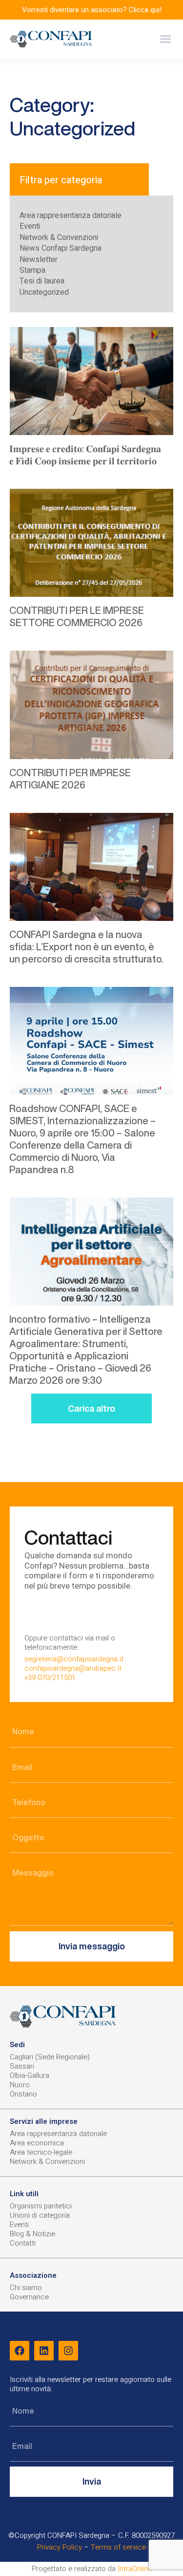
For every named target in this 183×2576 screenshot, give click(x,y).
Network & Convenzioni (59, 238)
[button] (165, 39)
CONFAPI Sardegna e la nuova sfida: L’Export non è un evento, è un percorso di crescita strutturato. (86, 947)
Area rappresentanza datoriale (71, 216)
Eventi (30, 226)
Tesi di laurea (42, 281)
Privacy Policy (60, 2547)
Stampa (32, 270)
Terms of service (118, 2547)
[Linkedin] (44, 2351)
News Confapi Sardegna (61, 248)
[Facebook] (20, 2351)
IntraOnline (135, 2569)
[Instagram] (68, 2351)
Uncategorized (44, 292)
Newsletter (39, 260)
